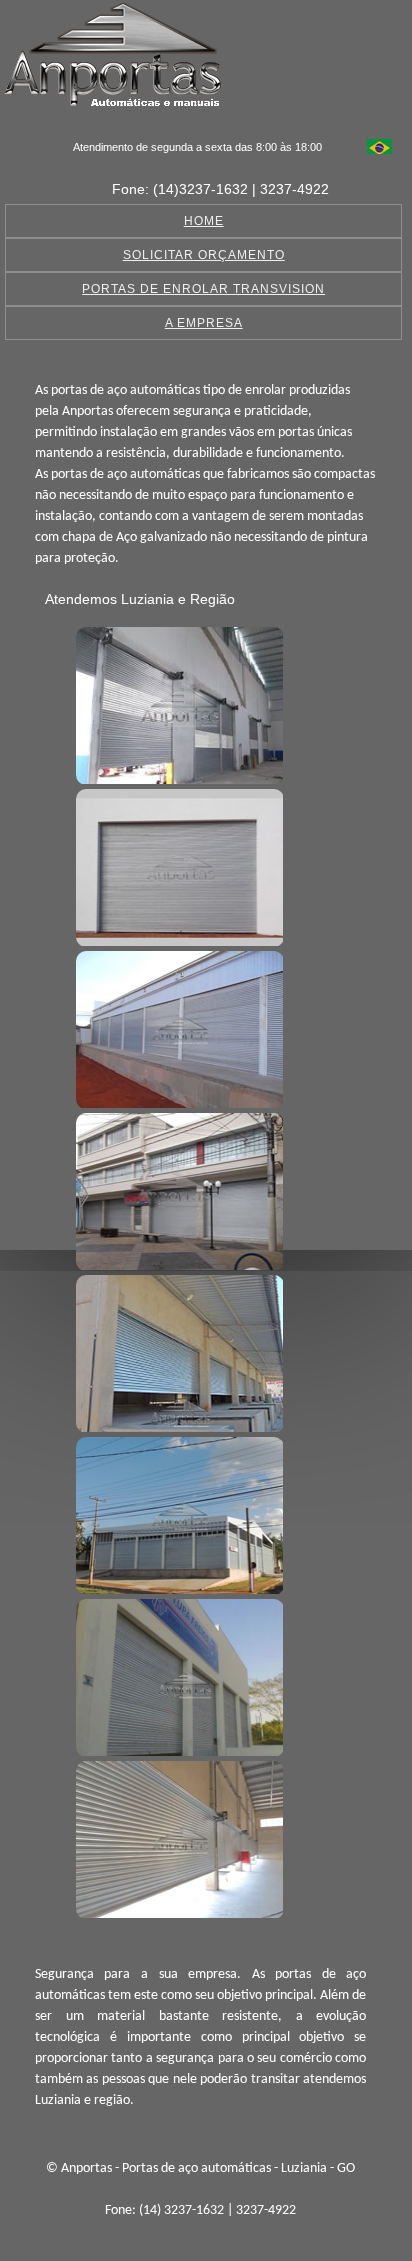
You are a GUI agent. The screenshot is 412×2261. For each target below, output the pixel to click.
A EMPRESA (204, 323)
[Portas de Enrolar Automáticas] (177, 1513)
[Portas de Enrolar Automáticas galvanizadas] (177, 1675)
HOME (204, 221)
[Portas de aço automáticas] (177, 703)
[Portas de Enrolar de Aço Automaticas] (177, 1837)
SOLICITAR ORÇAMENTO (204, 255)
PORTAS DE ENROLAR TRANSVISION (203, 289)
